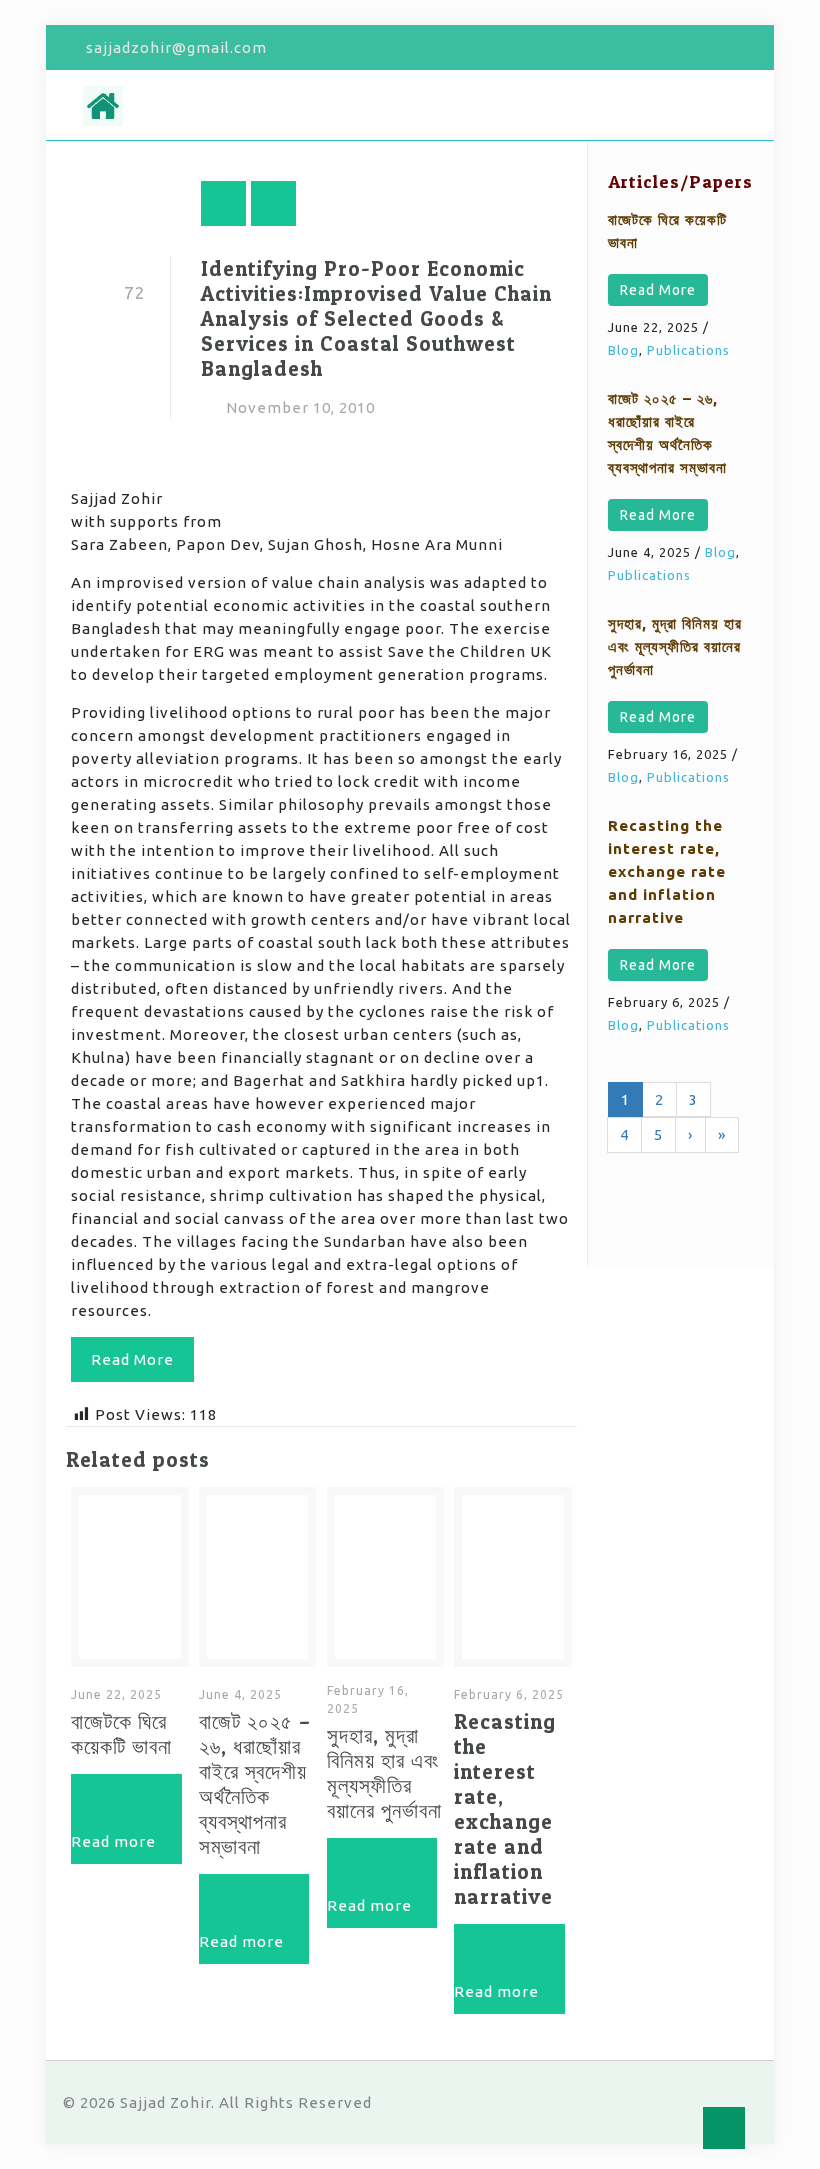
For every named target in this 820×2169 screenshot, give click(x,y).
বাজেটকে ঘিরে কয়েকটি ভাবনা (121, 1734)
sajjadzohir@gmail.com (176, 47)
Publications (688, 350)
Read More (658, 290)
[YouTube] (719, 47)
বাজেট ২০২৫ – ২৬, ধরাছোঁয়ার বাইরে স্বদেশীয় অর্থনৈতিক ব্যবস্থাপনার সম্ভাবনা (255, 1784)
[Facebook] (665, 47)
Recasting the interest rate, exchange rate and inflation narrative (505, 1809)
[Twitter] (692, 47)
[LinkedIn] (746, 47)
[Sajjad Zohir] (103, 105)
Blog (623, 350)
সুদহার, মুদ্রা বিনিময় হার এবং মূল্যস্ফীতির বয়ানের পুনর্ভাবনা (384, 1773)
